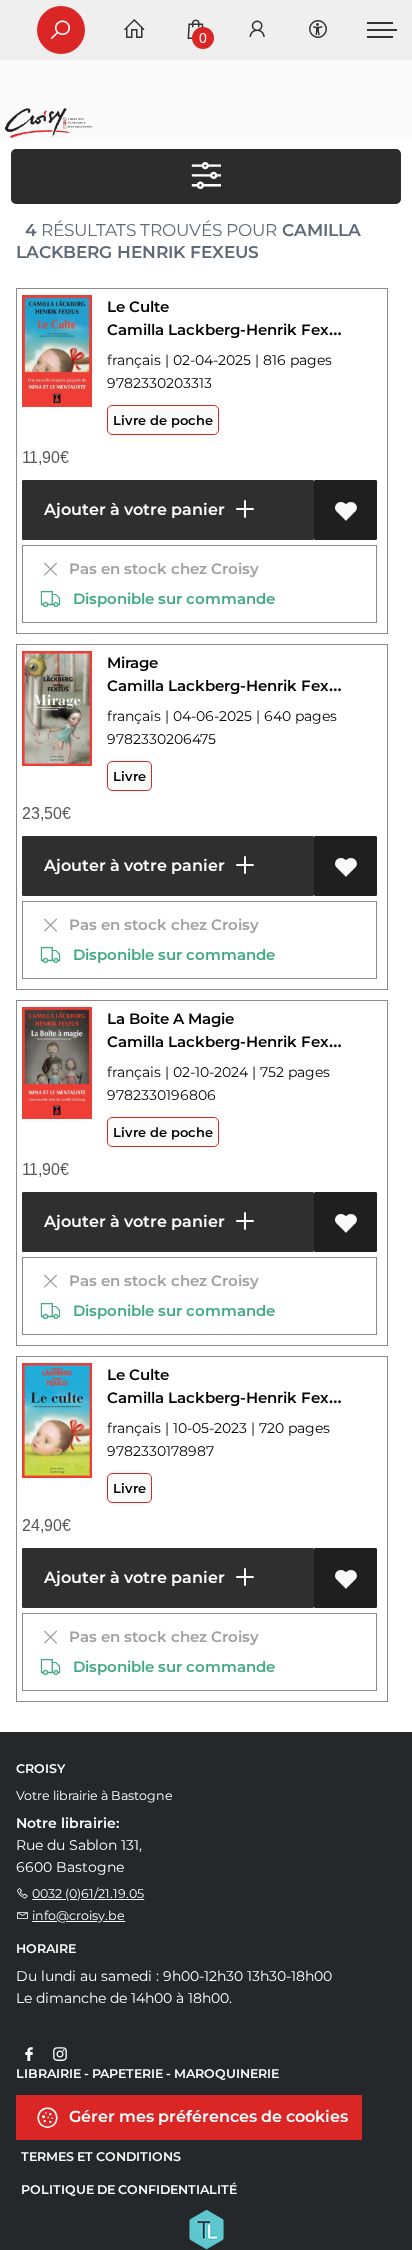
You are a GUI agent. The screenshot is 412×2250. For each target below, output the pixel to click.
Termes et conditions (101, 2156)
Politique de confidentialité (129, 2189)
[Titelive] (206, 2227)
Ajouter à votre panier (132, 509)
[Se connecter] (257, 30)
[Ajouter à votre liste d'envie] (345, 510)
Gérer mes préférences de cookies (206, 2115)
